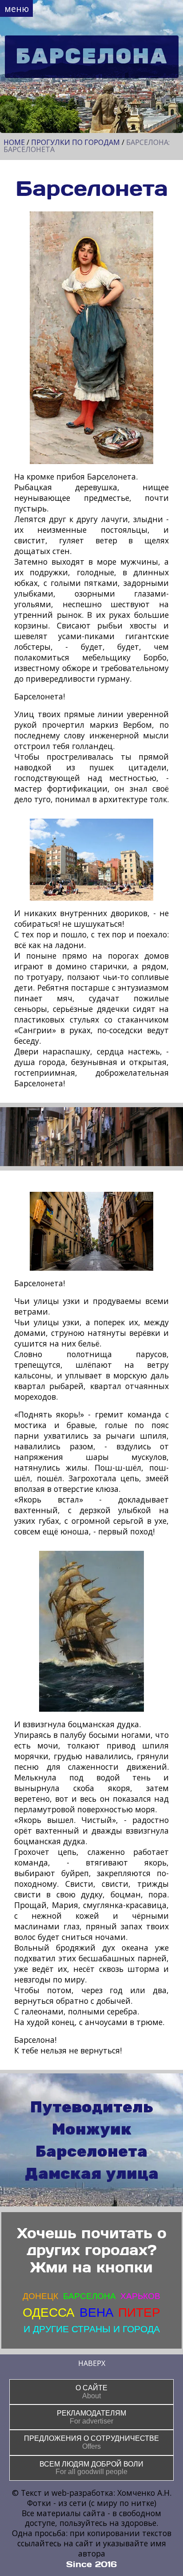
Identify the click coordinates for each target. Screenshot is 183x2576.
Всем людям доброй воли (91, 2468)
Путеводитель (92, 2108)
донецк (40, 2296)
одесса (49, 2313)
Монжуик (92, 2130)
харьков (140, 2296)
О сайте (91, 2392)
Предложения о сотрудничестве (91, 2442)
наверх (92, 2363)
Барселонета (91, 2152)
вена (97, 2313)
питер (139, 2313)
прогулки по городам (76, 142)
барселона (90, 2296)
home (14, 142)
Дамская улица (91, 2174)
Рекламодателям (91, 2417)
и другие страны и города (92, 2329)
